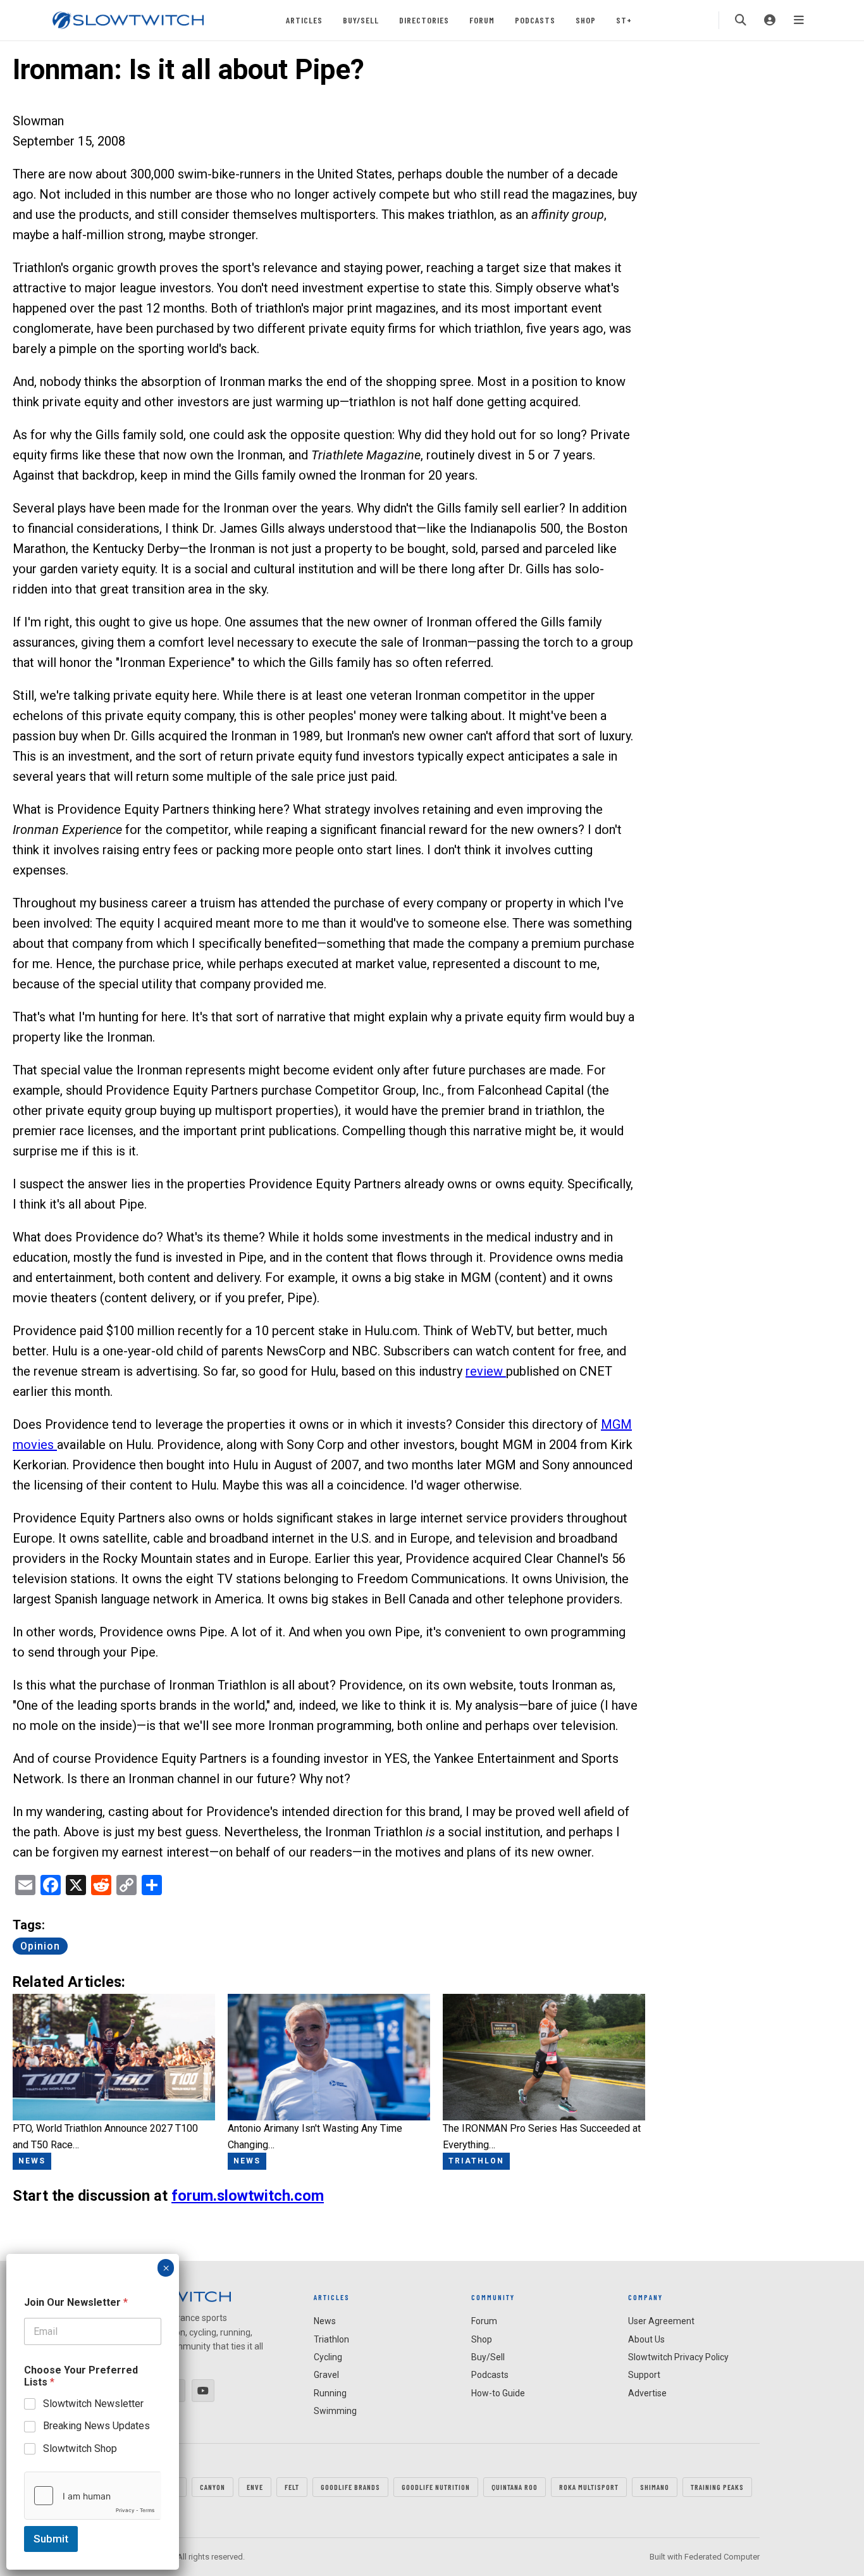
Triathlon (331, 2339)
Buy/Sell (361, 20)
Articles (304, 20)
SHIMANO (655, 2487)
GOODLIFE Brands (350, 2487)
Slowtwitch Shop (80, 2448)
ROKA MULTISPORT (589, 2487)
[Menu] (799, 20)
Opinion (40, 1946)
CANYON (213, 2487)
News (325, 2321)
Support (644, 2375)
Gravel (326, 2375)
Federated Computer (722, 2557)
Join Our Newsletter (76, 2302)
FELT (292, 2487)
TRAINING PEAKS (717, 2487)
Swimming (335, 2411)
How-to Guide (498, 2393)
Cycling (328, 2357)
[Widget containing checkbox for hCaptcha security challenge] (93, 2496)
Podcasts (535, 20)
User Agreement (661, 2321)
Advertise (647, 2393)
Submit (51, 2539)
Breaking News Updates (96, 2426)
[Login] (770, 20)
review (486, 1371)
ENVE (255, 2487)
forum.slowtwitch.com (248, 2196)
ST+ (624, 20)
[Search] (741, 20)
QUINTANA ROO (515, 2487)
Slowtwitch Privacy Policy (678, 2357)
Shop (586, 20)
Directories (424, 20)
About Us (646, 2339)
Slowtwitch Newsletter (93, 2404)
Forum (482, 20)
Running (330, 2393)
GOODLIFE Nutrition (436, 2487)
